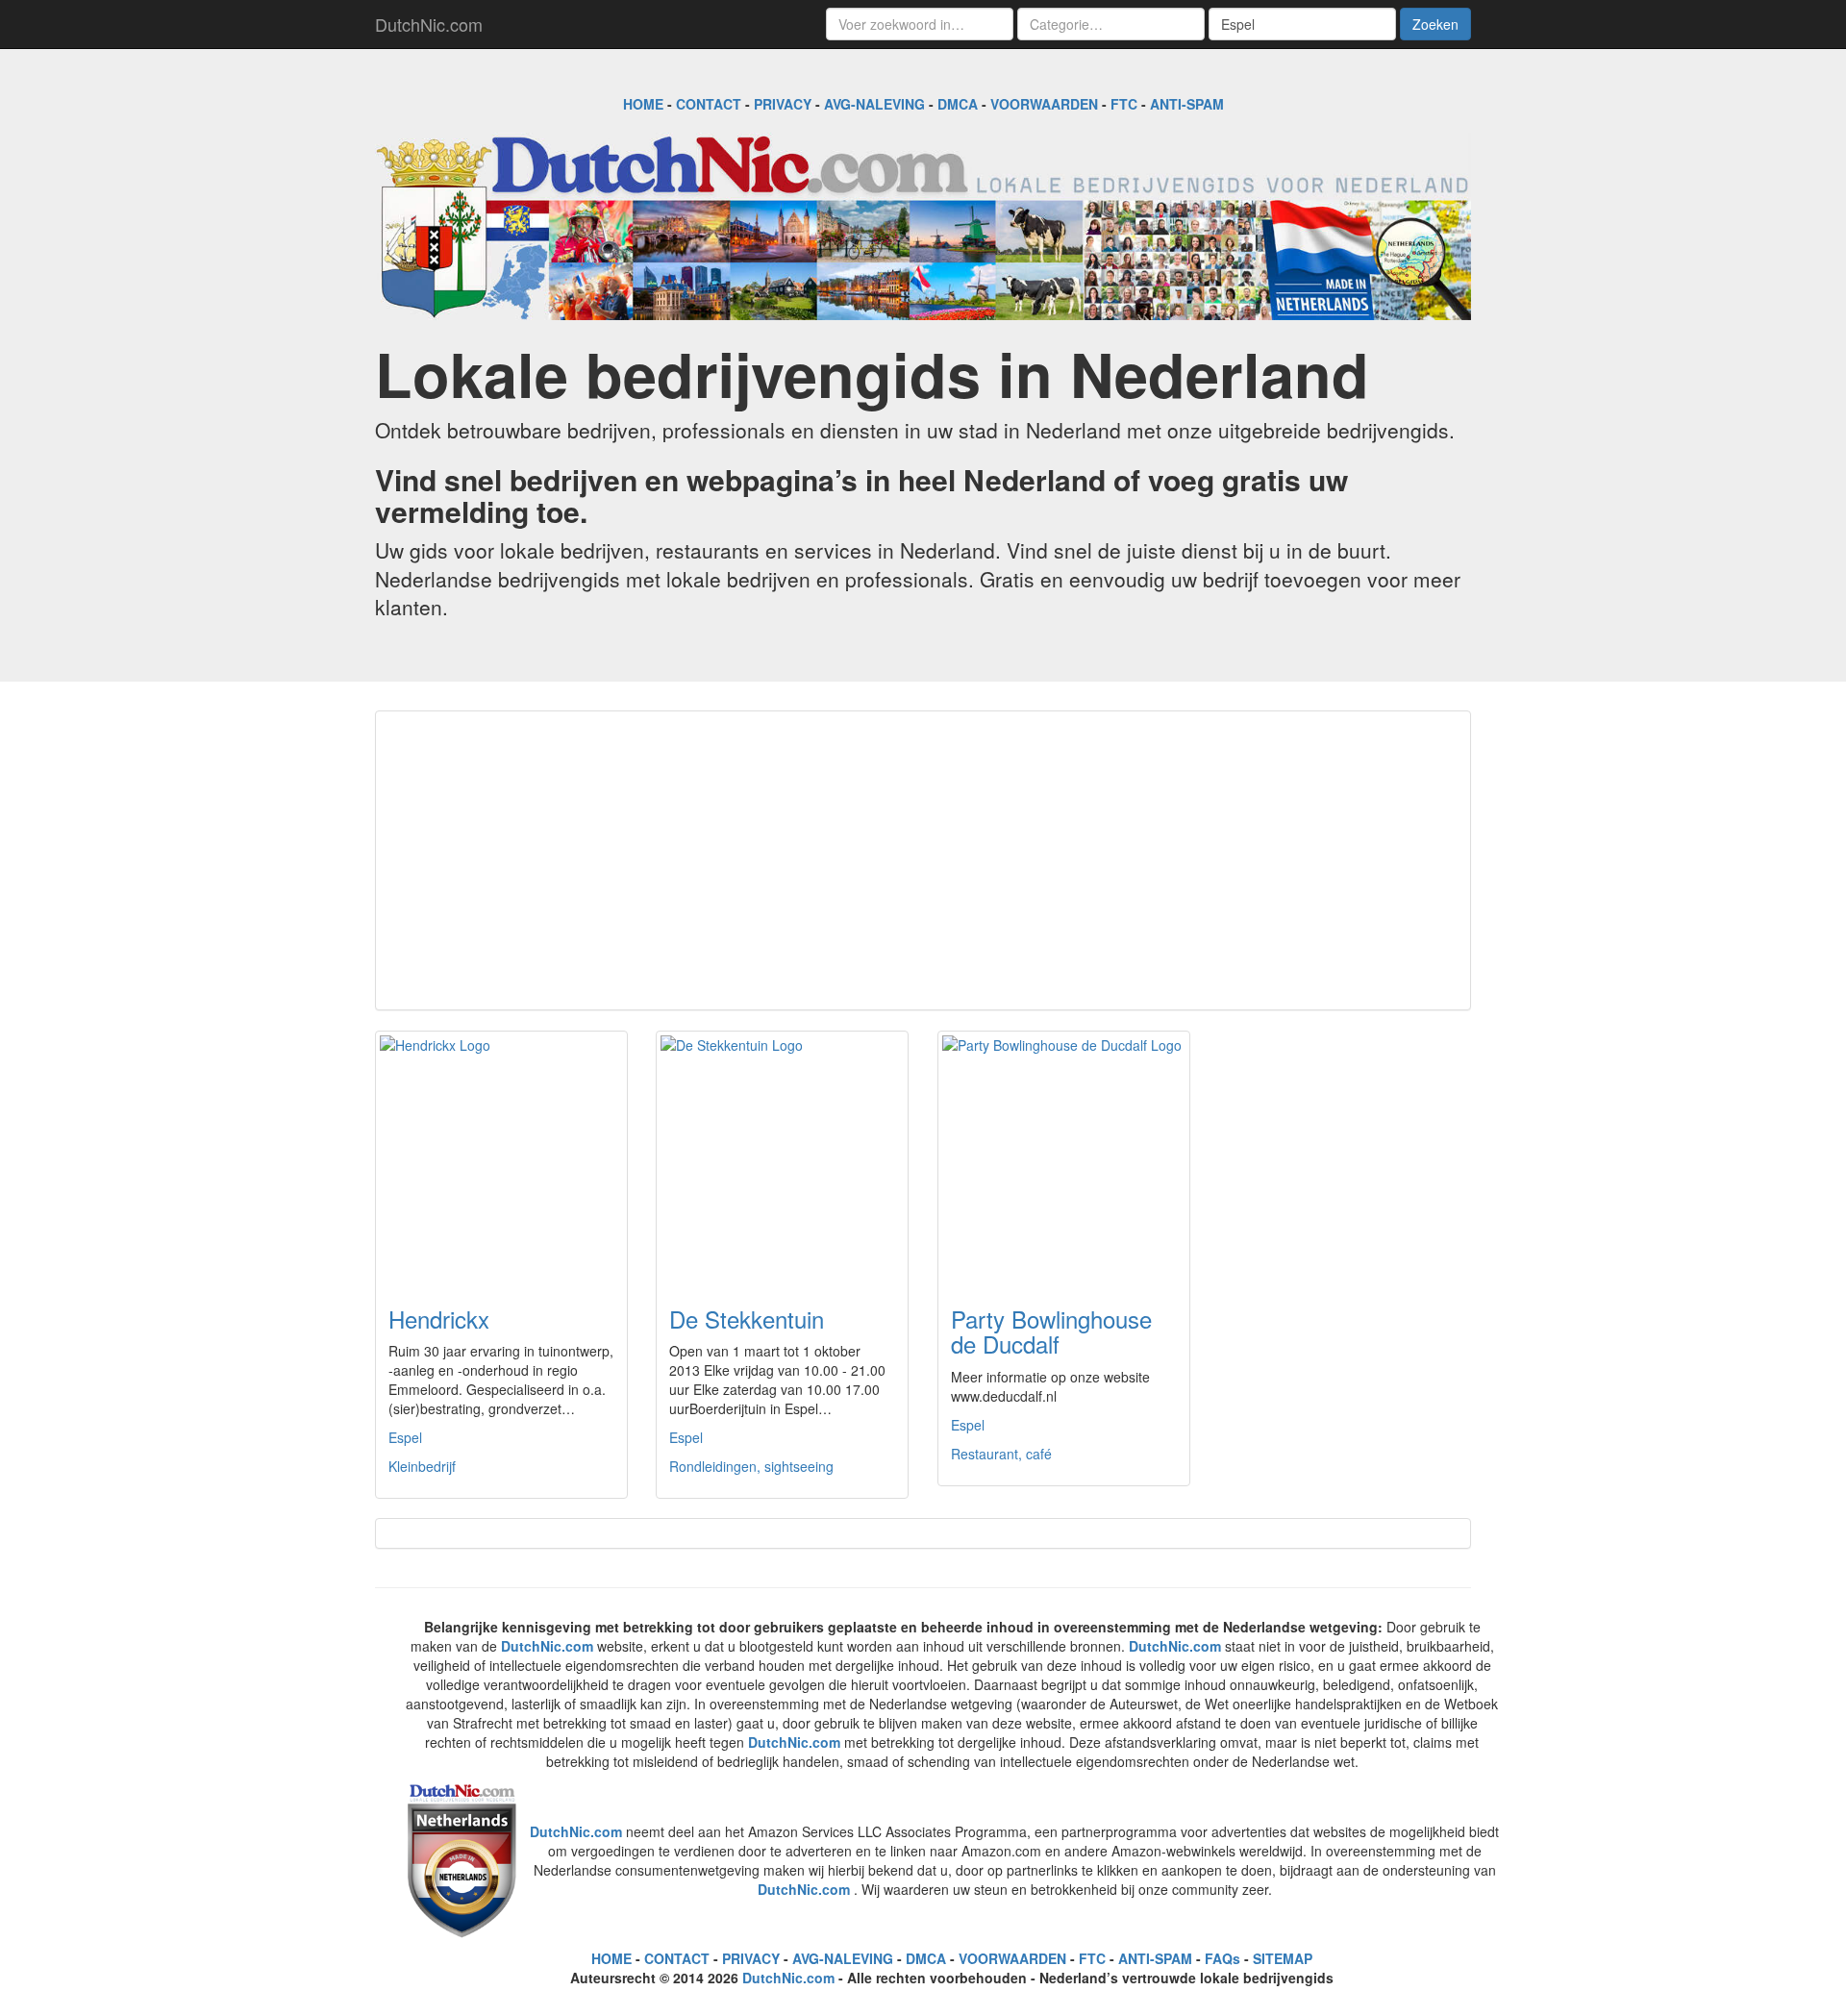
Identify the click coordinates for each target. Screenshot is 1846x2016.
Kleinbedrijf (422, 1466)
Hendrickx (439, 1319)
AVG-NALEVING (874, 104)
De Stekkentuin (747, 1319)
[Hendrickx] (501, 1157)
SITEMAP (1283, 1958)
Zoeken (1435, 24)
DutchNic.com (429, 24)
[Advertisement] (923, 860)
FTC (1124, 104)
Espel (405, 1437)
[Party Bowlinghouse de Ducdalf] (1064, 1157)
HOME (643, 104)
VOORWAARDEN (1044, 104)
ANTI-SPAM (1187, 104)
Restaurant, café (1001, 1454)
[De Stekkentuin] (782, 1157)
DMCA (958, 104)
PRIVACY (783, 104)
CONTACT (709, 104)
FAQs (1222, 1958)
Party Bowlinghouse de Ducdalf (1051, 1331)
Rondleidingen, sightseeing (751, 1466)
